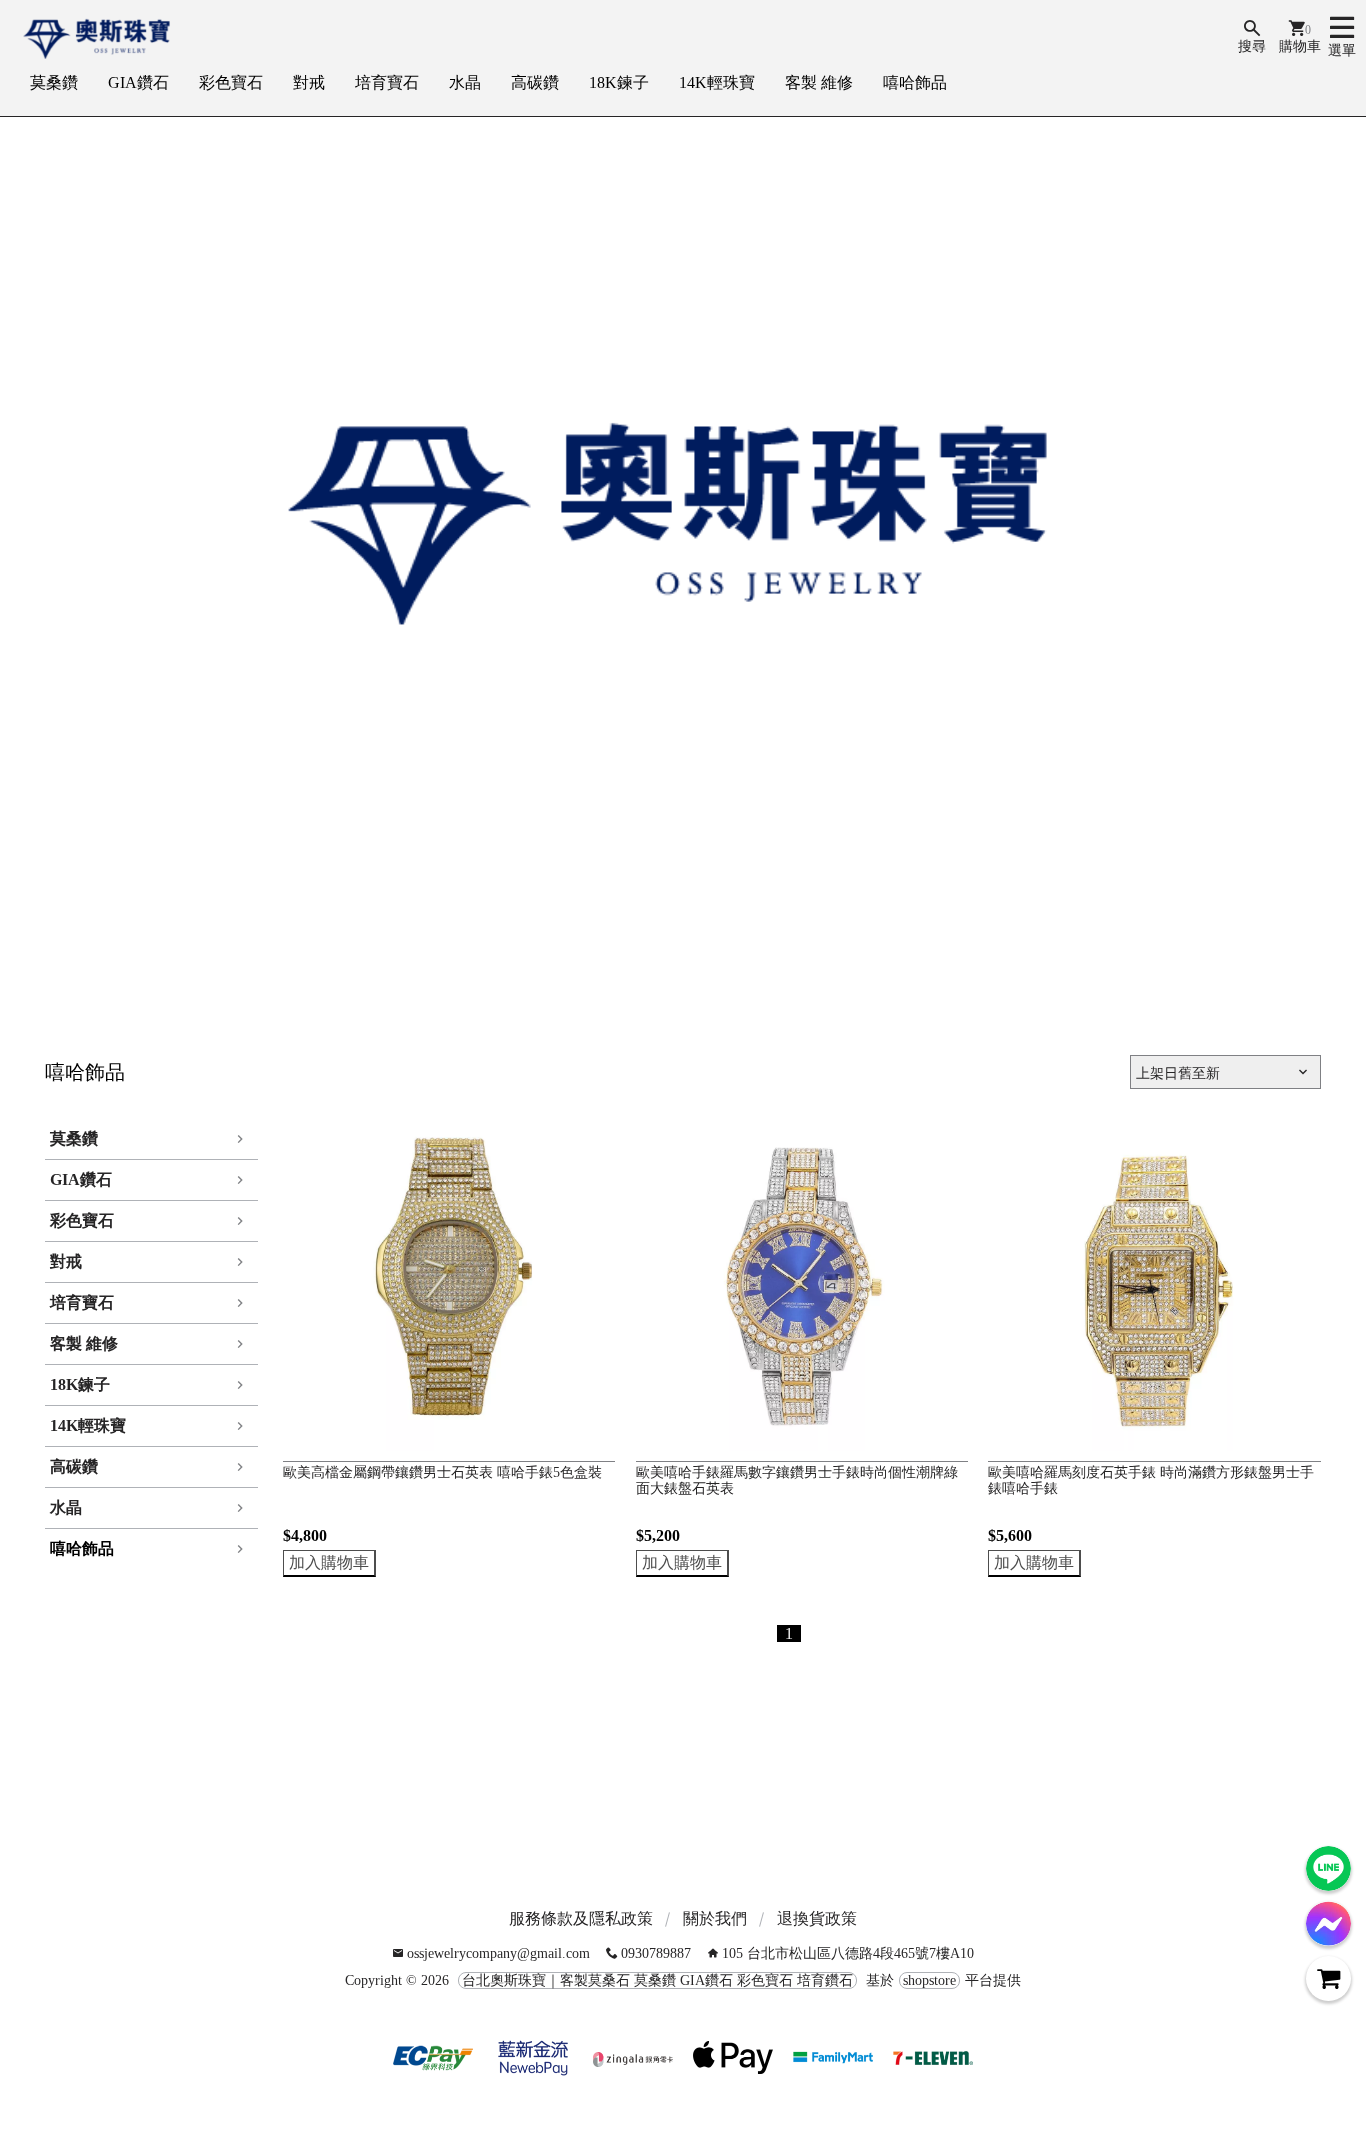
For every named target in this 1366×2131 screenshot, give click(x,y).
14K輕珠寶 (717, 82)
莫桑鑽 (54, 82)
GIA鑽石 (138, 82)
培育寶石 (387, 82)
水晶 (465, 82)
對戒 (309, 82)
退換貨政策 (817, 1918)
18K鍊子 (619, 82)
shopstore (929, 1980)
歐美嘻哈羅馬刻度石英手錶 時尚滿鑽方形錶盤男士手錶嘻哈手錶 (1151, 1480)
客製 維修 (819, 82)
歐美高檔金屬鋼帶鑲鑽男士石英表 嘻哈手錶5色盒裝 (442, 1472)
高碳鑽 (535, 82)
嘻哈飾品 (915, 82)
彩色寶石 (231, 82)
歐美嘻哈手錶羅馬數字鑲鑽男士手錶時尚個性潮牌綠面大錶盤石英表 (797, 1480)
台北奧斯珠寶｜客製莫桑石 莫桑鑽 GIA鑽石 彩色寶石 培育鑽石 (657, 1980)
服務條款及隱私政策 (581, 1918)
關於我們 (715, 1918)
